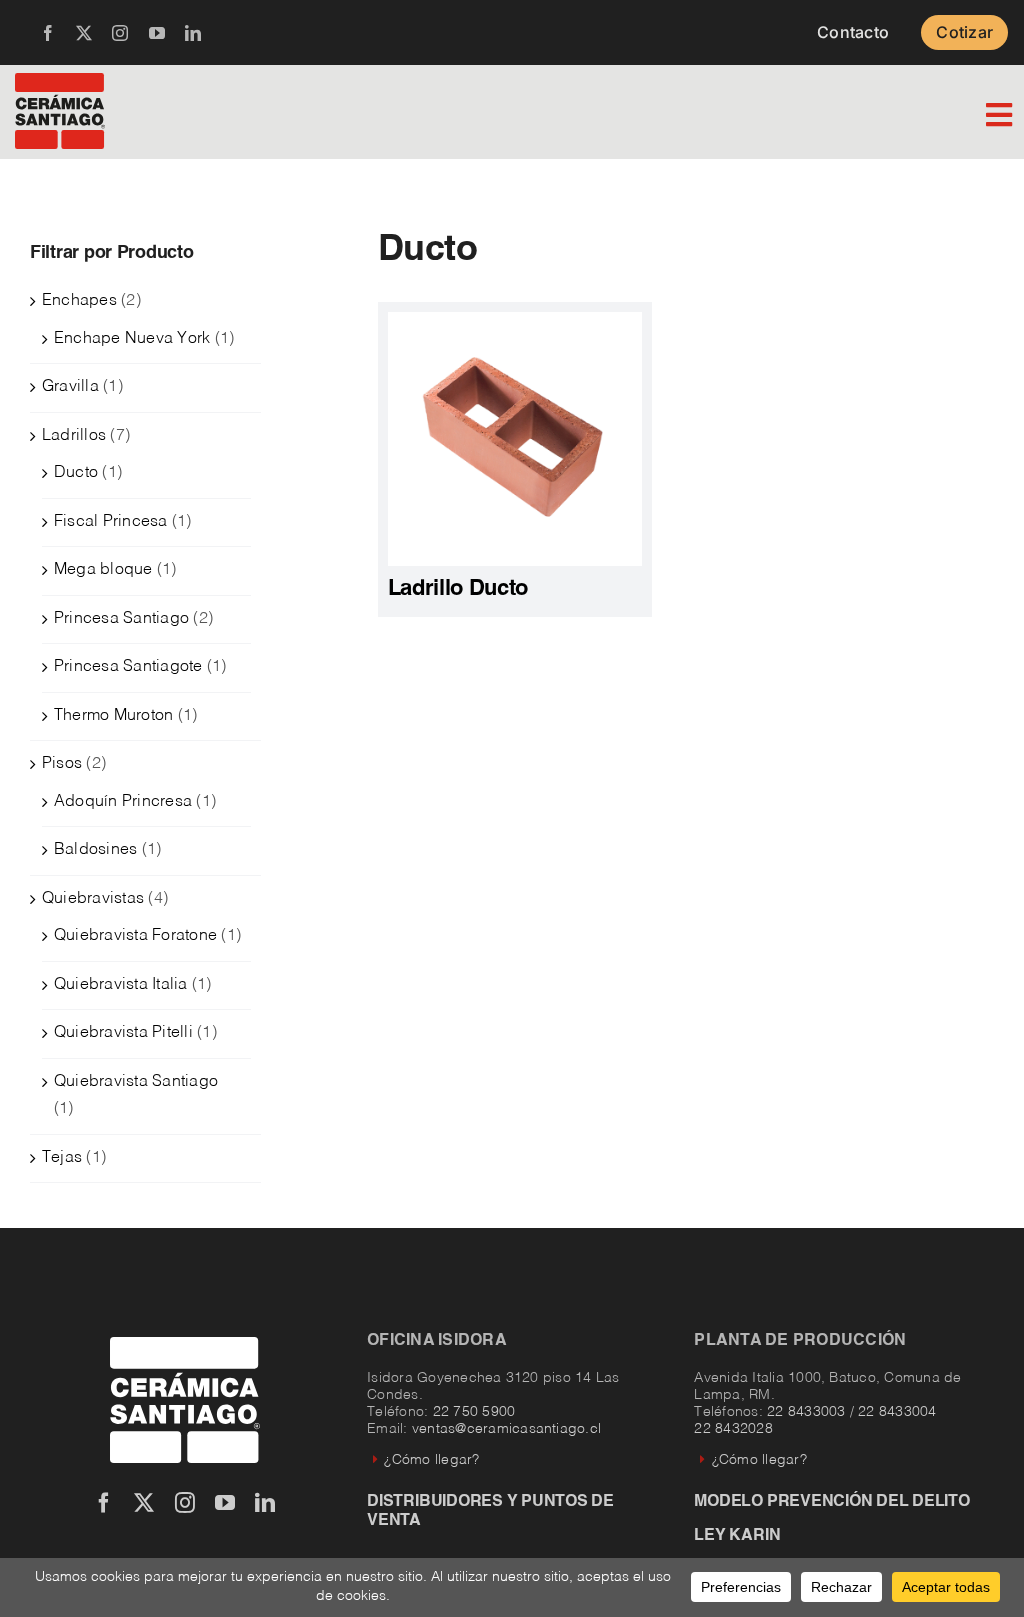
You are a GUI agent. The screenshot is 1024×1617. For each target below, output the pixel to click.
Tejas (62, 1158)
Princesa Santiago (121, 619)
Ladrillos (74, 436)
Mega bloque (103, 570)
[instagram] (120, 33)
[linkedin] (193, 33)
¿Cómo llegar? (431, 1460)
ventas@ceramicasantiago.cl (506, 1429)
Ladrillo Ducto (458, 589)
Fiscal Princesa (111, 522)
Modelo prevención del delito (831, 1502)
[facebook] (48, 33)
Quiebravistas (93, 899)
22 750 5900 (474, 1412)
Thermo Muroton (113, 716)
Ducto (76, 473)
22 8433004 (897, 1412)
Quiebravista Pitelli (123, 1033)
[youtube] (157, 33)
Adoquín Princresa (123, 802)
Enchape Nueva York (132, 339)
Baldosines (95, 850)
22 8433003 (806, 1412)
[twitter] (84, 33)
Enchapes (79, 301)
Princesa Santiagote (128, 667)
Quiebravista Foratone (135, 936)
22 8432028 (733, 1429)
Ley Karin (737, 1536)
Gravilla (70, 387)
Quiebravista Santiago (136, 1082)
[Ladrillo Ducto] (515, 320)
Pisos (62, 764)
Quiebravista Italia (121, 985)
